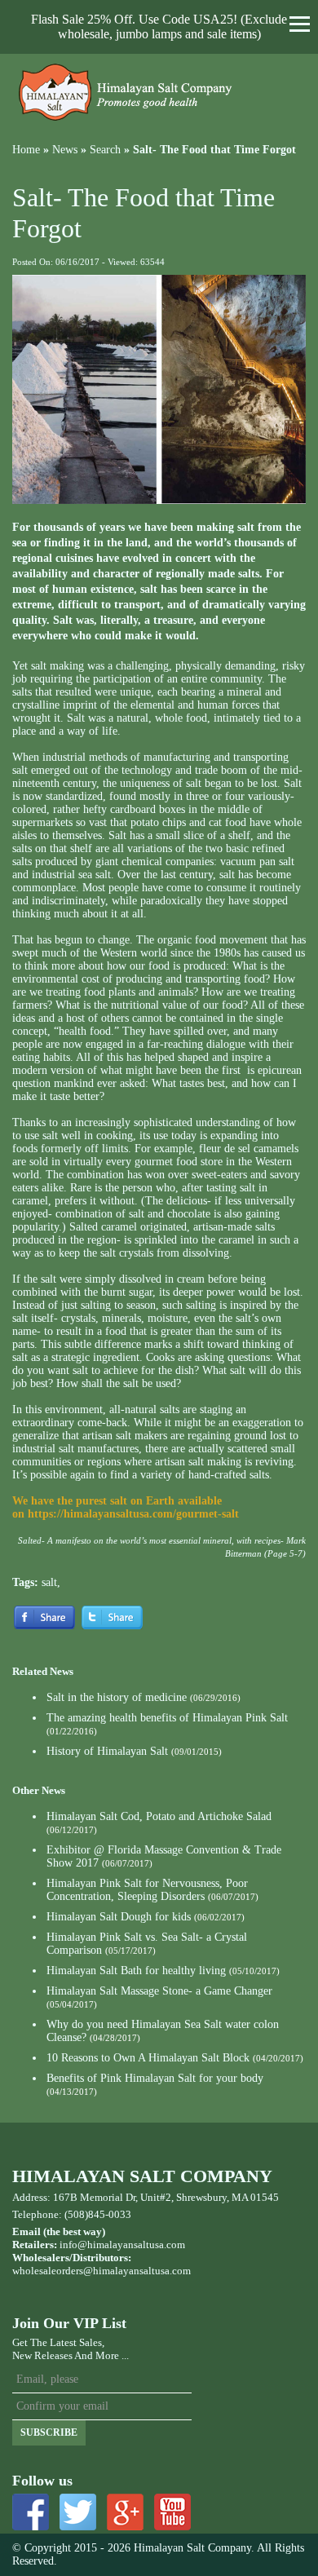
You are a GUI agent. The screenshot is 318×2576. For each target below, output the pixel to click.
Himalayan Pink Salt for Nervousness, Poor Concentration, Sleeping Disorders (147, 1890)
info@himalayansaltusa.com (122, 2245)
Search (105, 150)
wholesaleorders (48, 2271)
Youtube (172, 2512)
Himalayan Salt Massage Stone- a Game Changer (159, 1991)
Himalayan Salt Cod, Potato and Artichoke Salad (159, 1816)
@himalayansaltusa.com (137, 2271)
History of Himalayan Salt (107, 1751)
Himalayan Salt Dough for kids (119, 1917)
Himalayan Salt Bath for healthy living (136, 1971)
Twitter (78, 2512)
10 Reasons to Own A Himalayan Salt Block (148, 2058)
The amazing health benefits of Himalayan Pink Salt (167, 1718)
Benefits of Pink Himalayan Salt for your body (155, 2078)
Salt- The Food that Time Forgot (214, 150)
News (65, 150)
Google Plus (125, 2512)
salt (49, 1582)
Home (26, 150)
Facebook (31, 2512)
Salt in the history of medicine (117, 1697)
